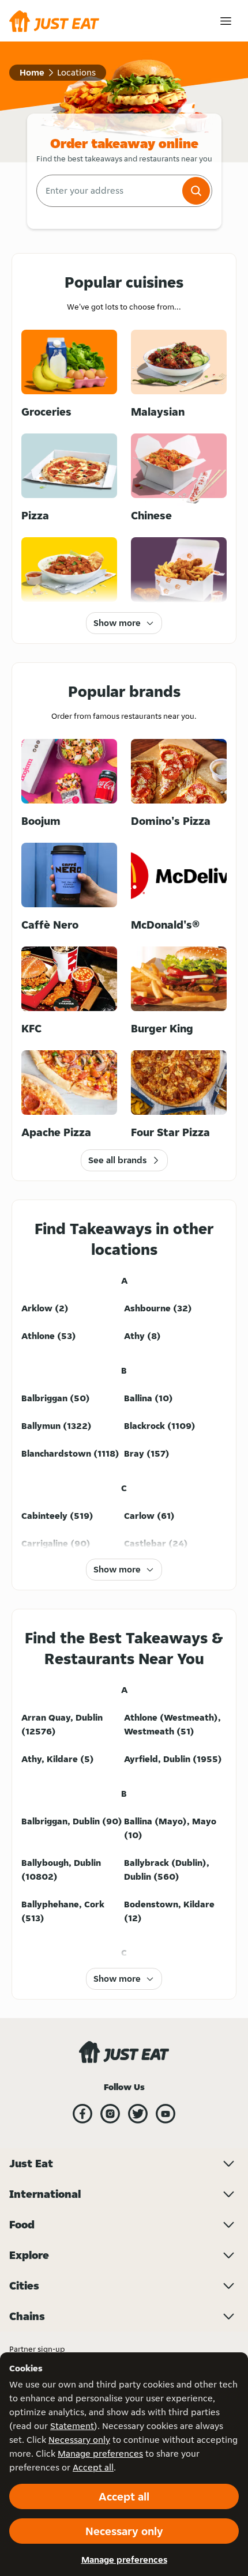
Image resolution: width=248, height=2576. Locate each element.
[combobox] (108, 191)
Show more (117, 623)
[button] (196, 191)
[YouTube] (166, 2114)
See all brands (117, 1160)
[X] (138, 2114)
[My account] (226, 21)
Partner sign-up (37, 2349)
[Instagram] (110, 2114)
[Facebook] (82, 2114)
